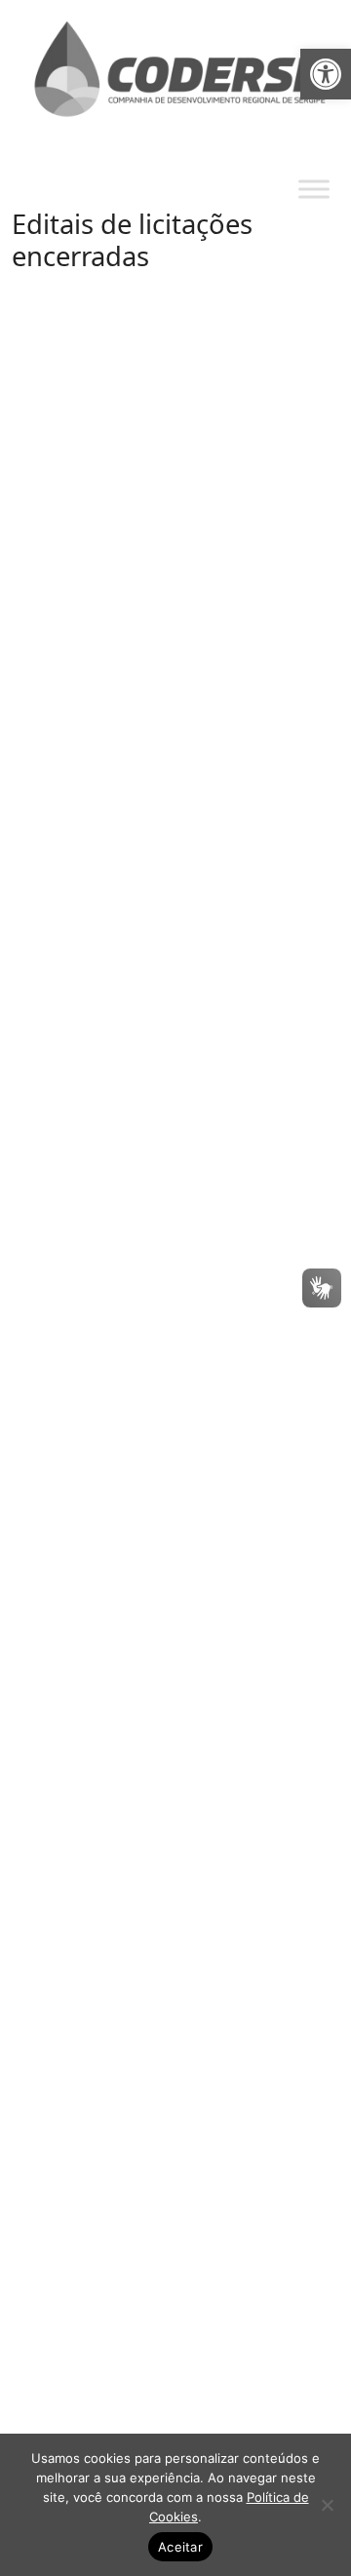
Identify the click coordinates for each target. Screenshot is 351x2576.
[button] (326, 74)
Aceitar (180, 2547)
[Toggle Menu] (314, 190)
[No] (327, 2505)
